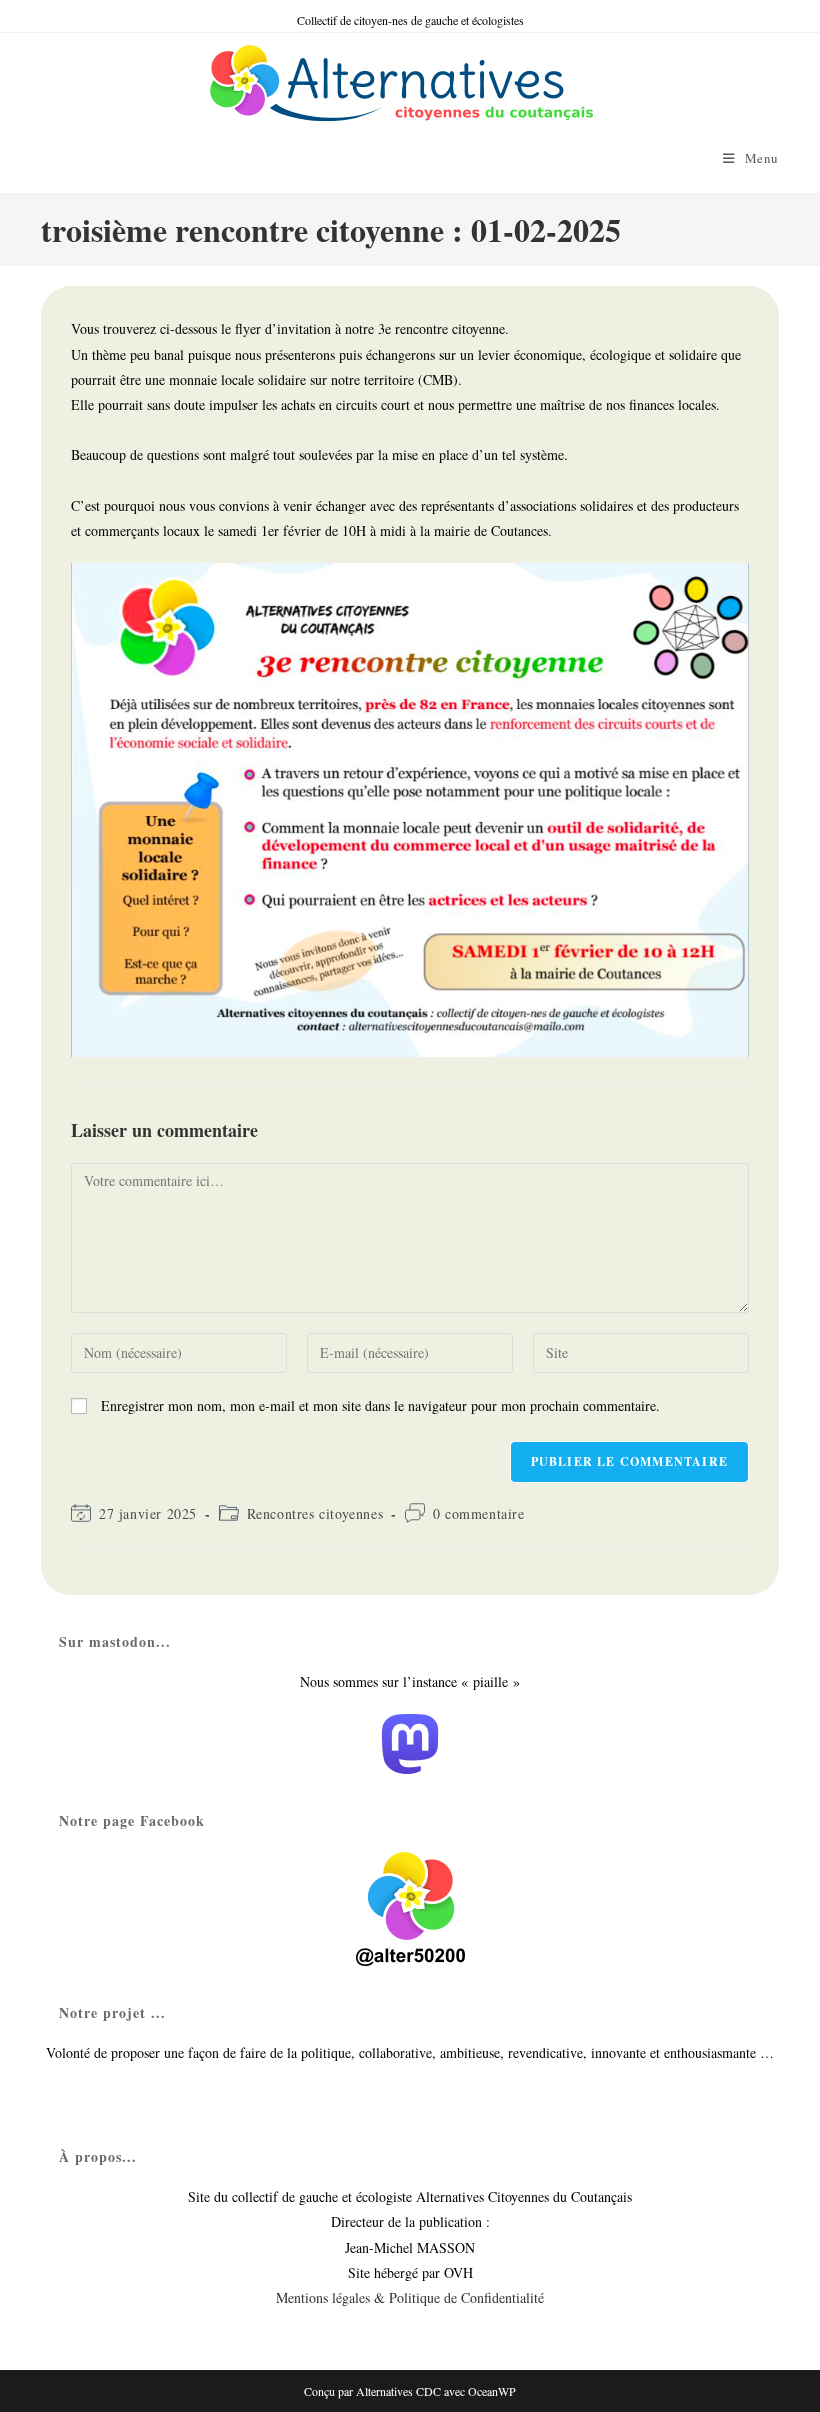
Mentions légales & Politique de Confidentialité (410, 2297)
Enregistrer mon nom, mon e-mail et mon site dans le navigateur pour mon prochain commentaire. (380, 1405)
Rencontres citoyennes (315, 1513)
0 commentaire (479, 1513)
